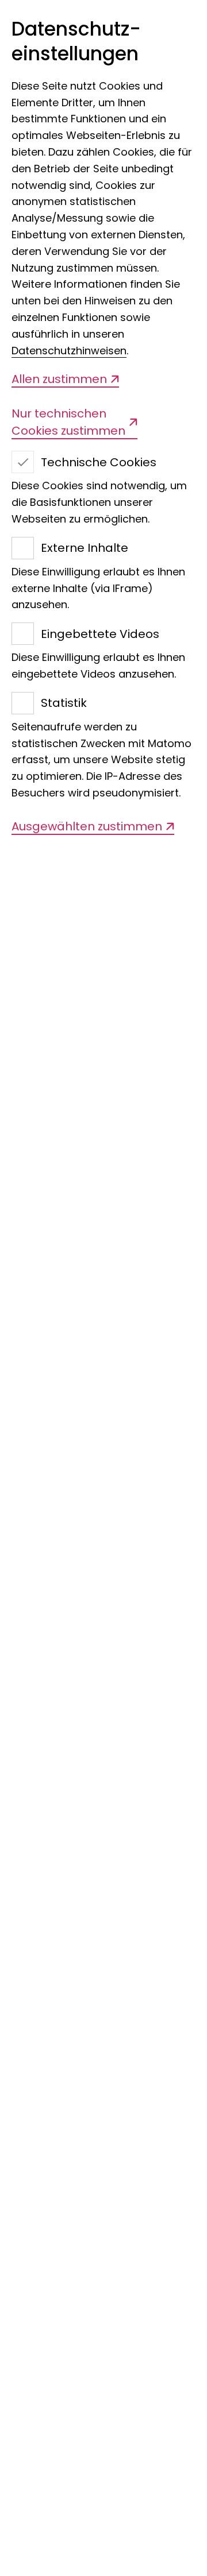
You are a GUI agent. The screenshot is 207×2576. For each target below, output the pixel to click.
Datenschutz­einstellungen (76, 42)
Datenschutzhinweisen (69, 351)
